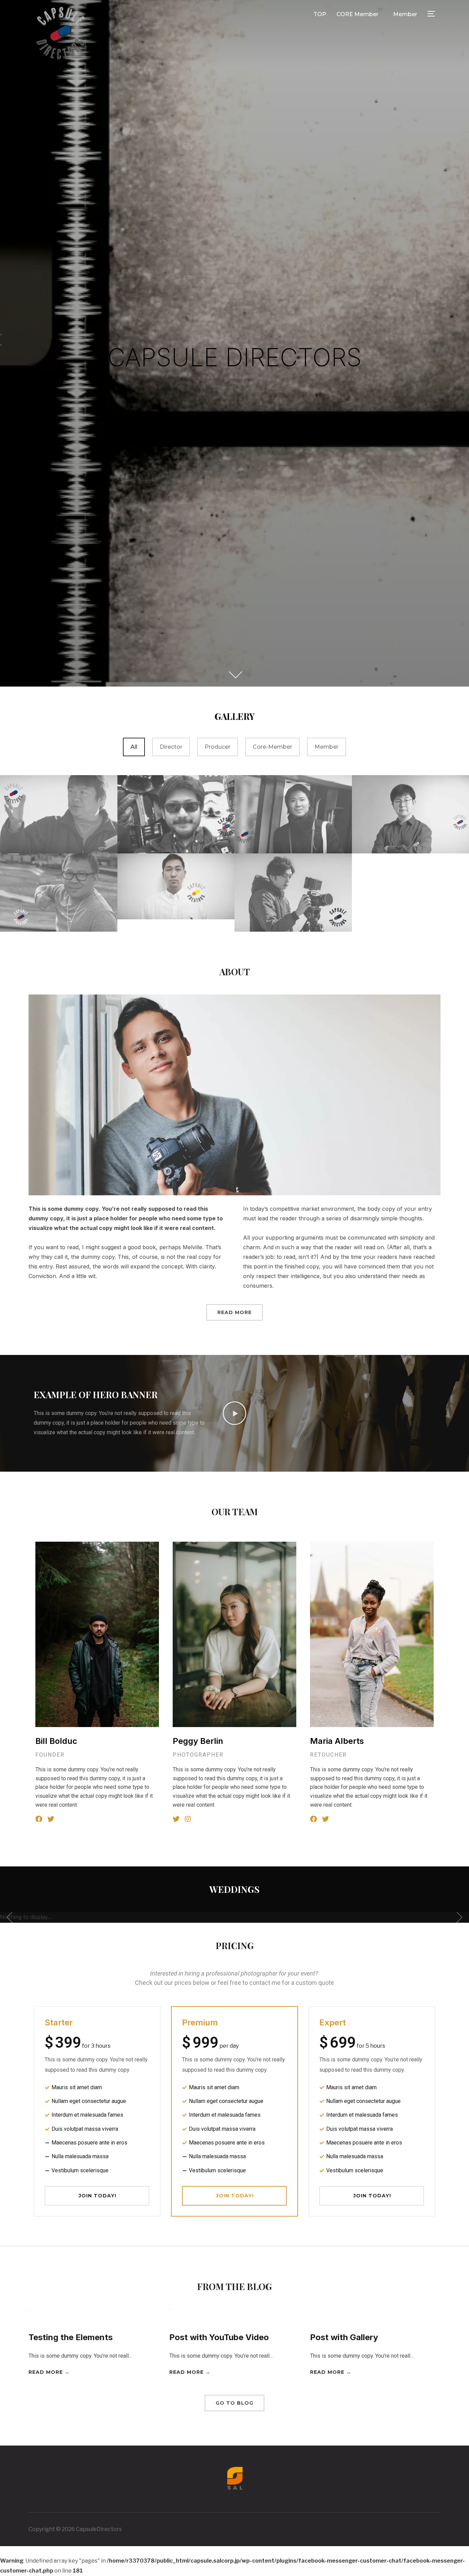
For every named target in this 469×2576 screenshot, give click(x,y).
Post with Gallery (344, 2337)
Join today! (98, 2196)
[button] (235, 1413)
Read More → (49, 2372)
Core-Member (272, 747)
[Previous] (13, 1917)
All (134, 747)
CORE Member (357, 14)
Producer (218, 747)
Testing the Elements (71, 2337)
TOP (320, 14)
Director (171, 747)
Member (405, 14)
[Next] (456, 1917)
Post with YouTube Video (219, 2337)
